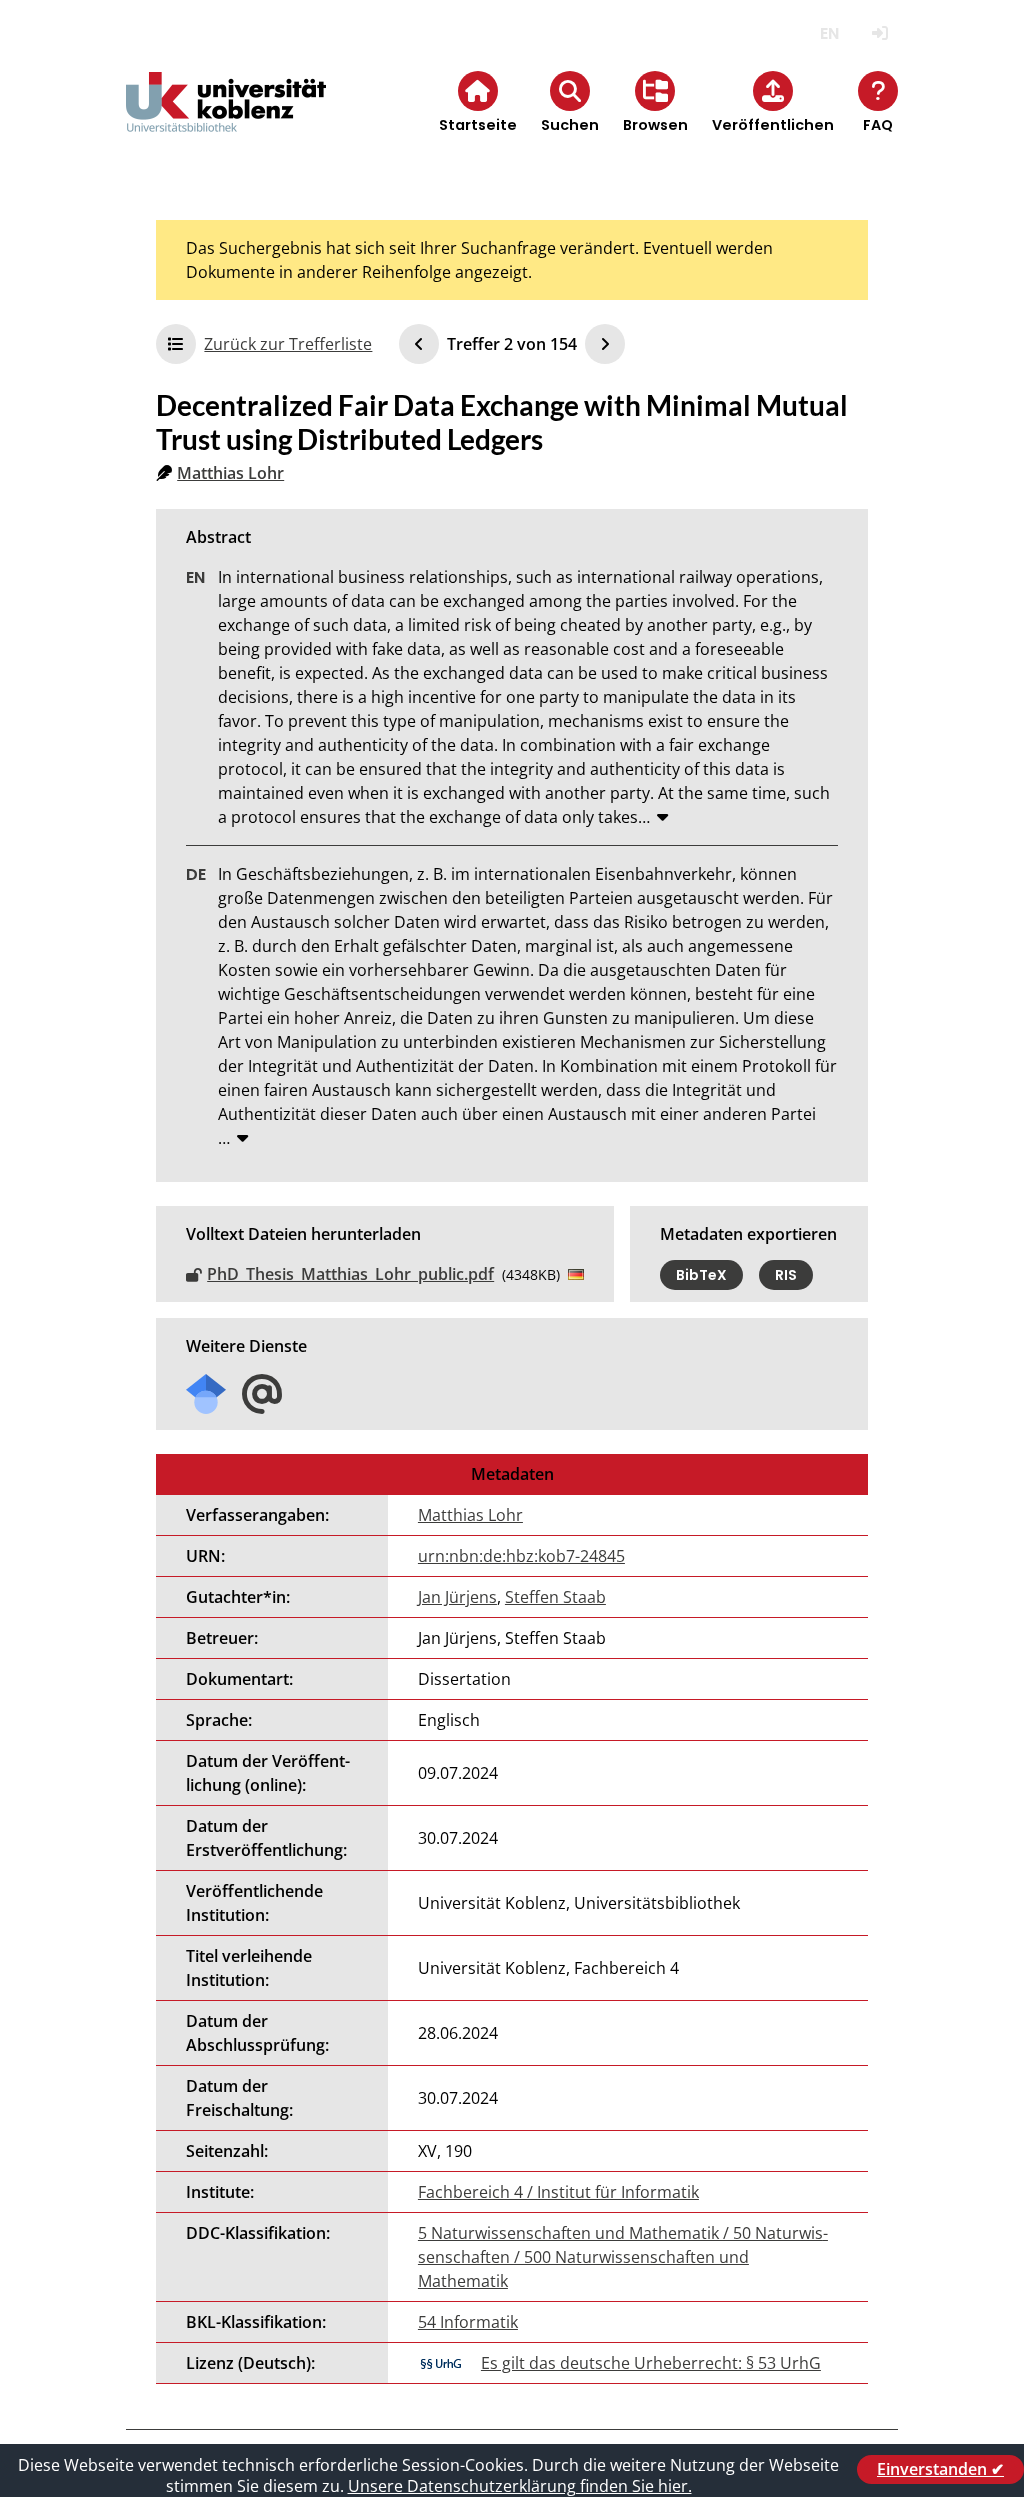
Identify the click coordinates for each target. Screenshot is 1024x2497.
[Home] (226, 118)
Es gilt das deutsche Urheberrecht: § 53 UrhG (651, 2363)
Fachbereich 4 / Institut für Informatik (558, 2192)
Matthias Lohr (230, 473)
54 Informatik (468, 2322)
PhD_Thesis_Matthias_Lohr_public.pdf (350, 1274)
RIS (786, 1275)
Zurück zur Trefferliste (288, 344)
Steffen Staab (555, 1597)
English (829, 33)
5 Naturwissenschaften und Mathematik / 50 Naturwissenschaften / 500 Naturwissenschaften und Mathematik (623, 2257)
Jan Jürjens (457, 1597)
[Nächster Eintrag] (605, 344)
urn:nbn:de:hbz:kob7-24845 (521, 1556)
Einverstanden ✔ (940, 2469)
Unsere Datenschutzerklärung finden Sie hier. (520, 2486)
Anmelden (880, 33)
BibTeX (701, 1275)
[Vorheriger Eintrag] (419, 344)
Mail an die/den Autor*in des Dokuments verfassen (262, 1394)
